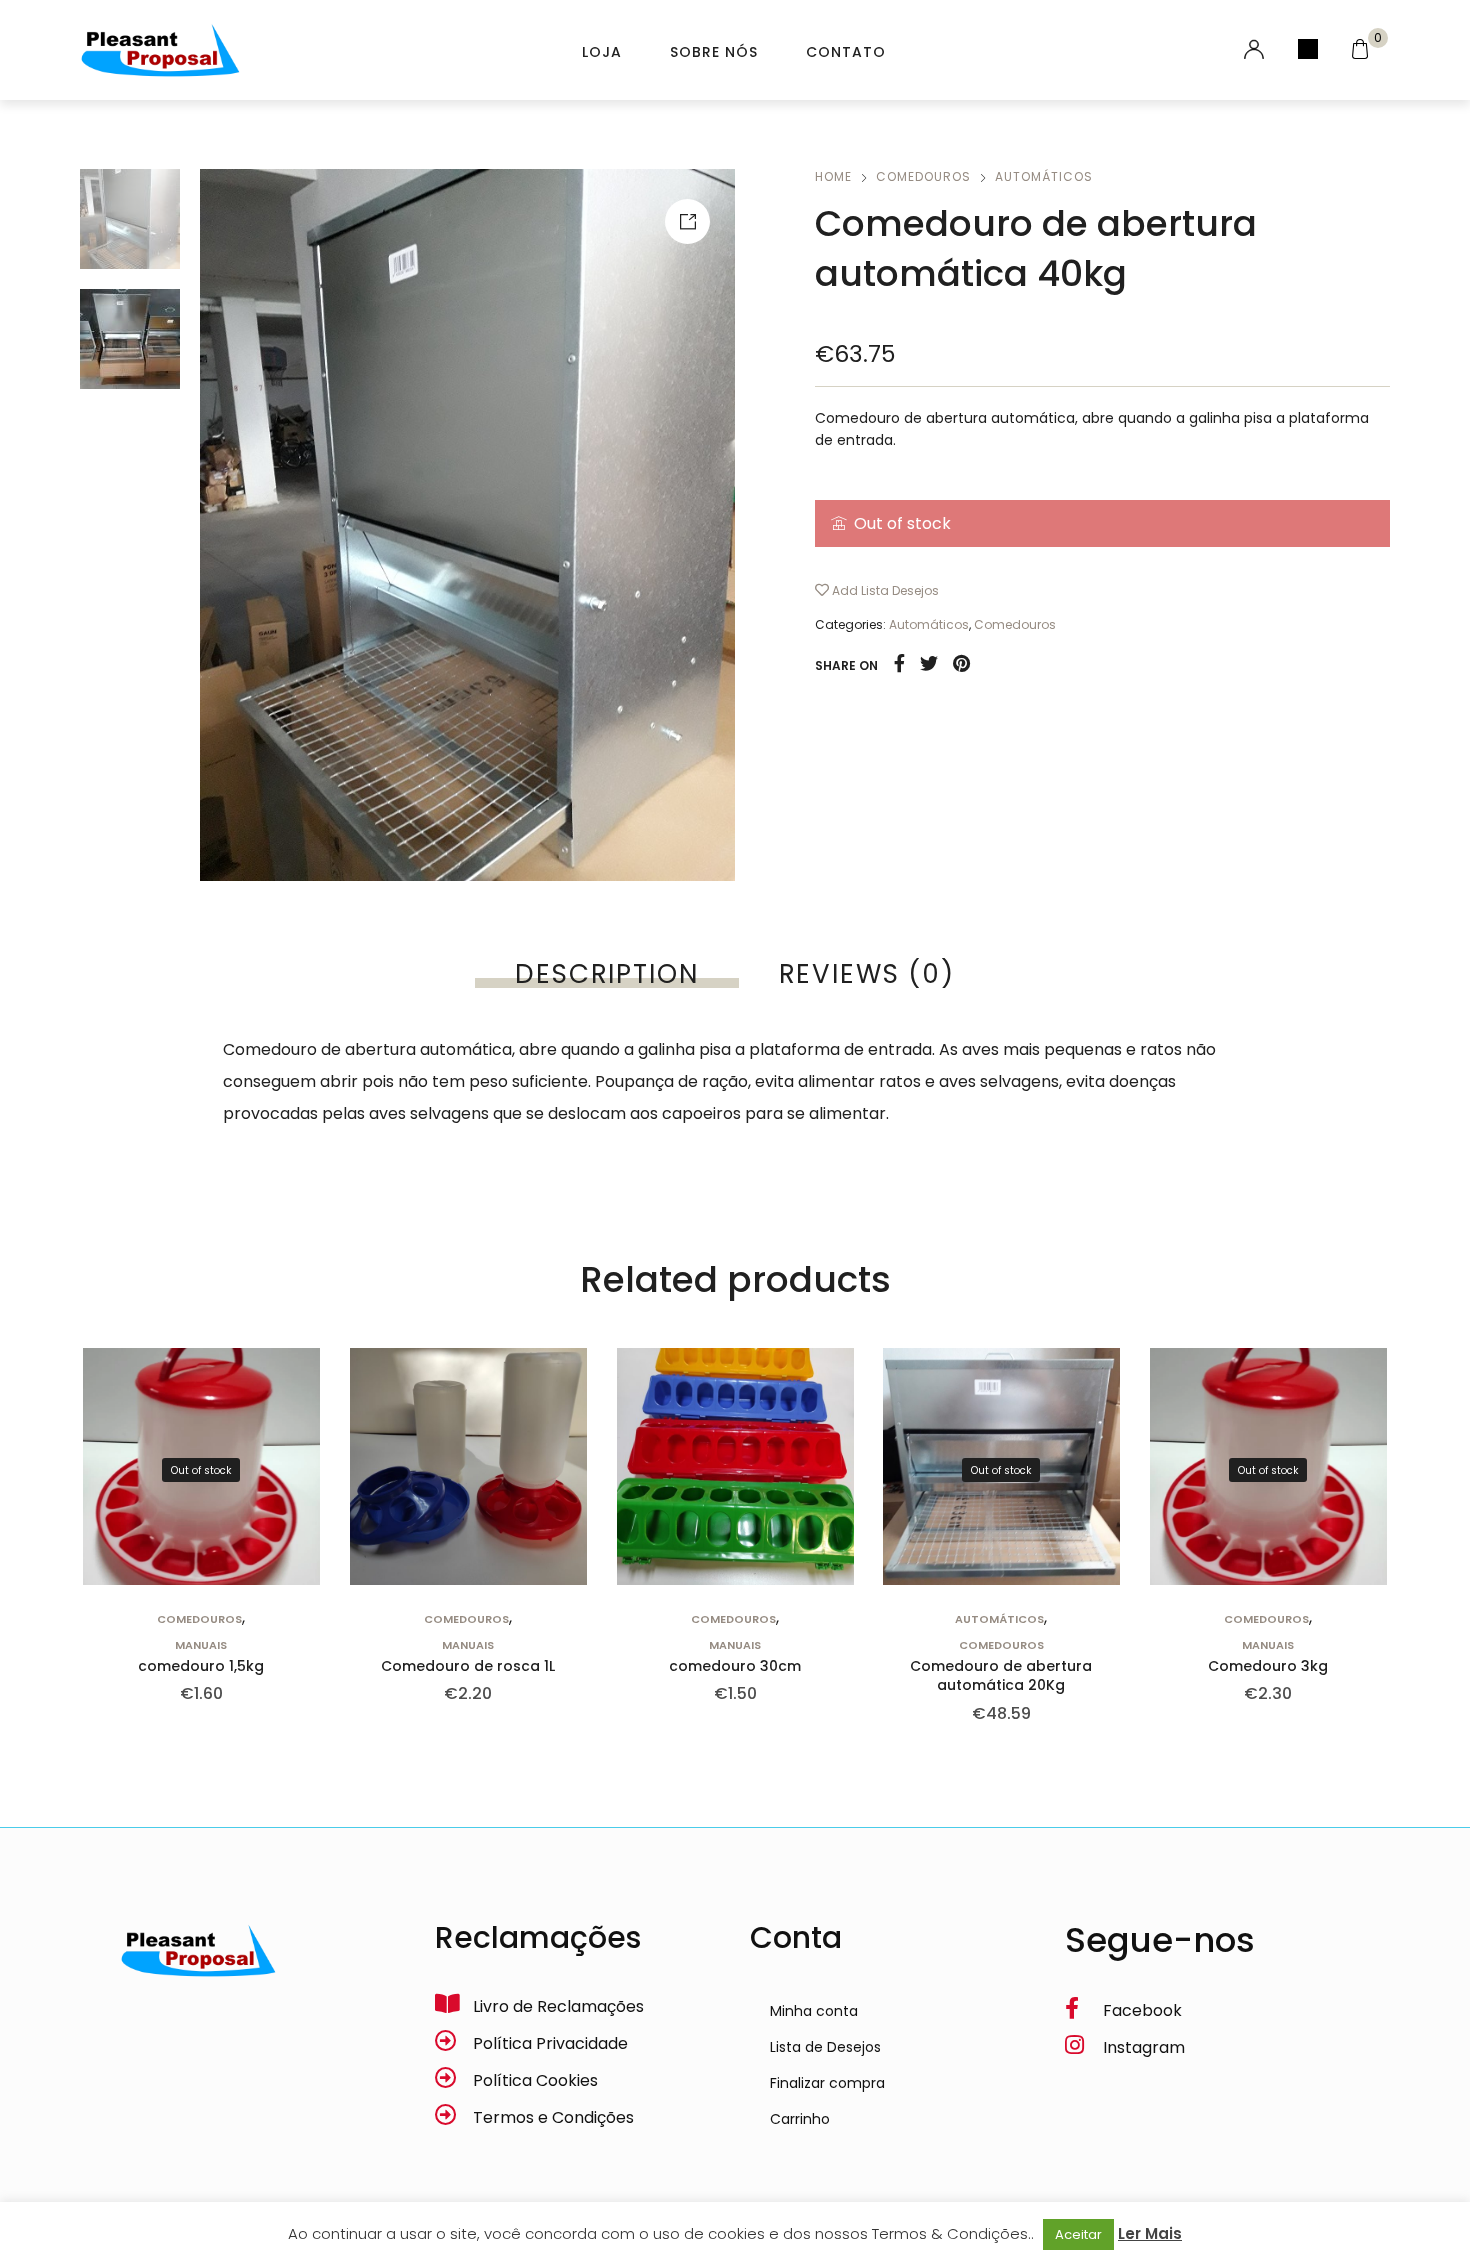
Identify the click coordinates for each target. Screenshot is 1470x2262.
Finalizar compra (827, 2083)
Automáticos (1044, 176)
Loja (602, 52)
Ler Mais (1150, 2233)
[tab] (606, 974)
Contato (846, 52)
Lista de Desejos (825, 2047)
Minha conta (814, 2011)
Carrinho (800, 2119)
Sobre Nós (714, 52)
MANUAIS (201, 1645)
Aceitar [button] (1078, 2234)
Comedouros (923, 176)
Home (833, 176)
